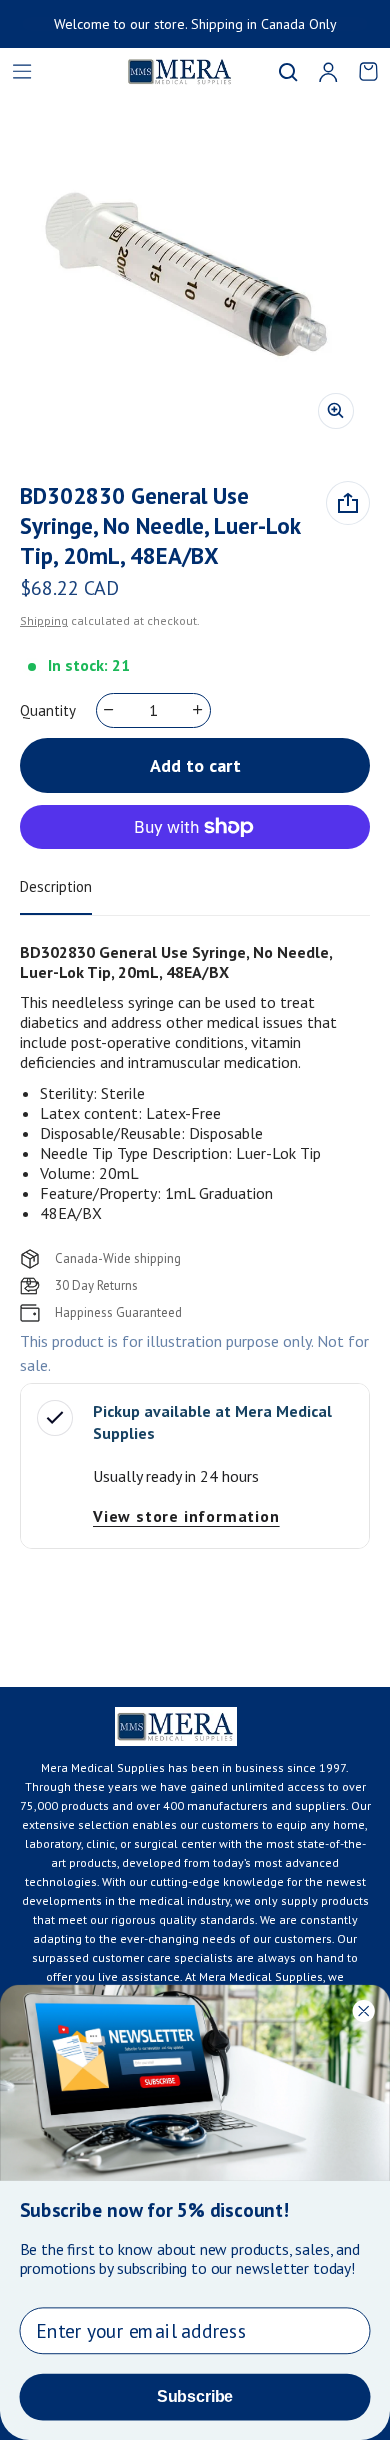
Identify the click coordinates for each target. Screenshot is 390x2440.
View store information (186, 1516)
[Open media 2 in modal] (195, 270)
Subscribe (195, 2396)
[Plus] (198, 710)
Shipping (44, 620)
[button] (288, 72)
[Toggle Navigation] (22, 72)
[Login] (328, 72)
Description (56, 886)
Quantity (48, 710)
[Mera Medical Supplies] (155, 71)
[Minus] (109, 710)
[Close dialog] (363, 2010)
